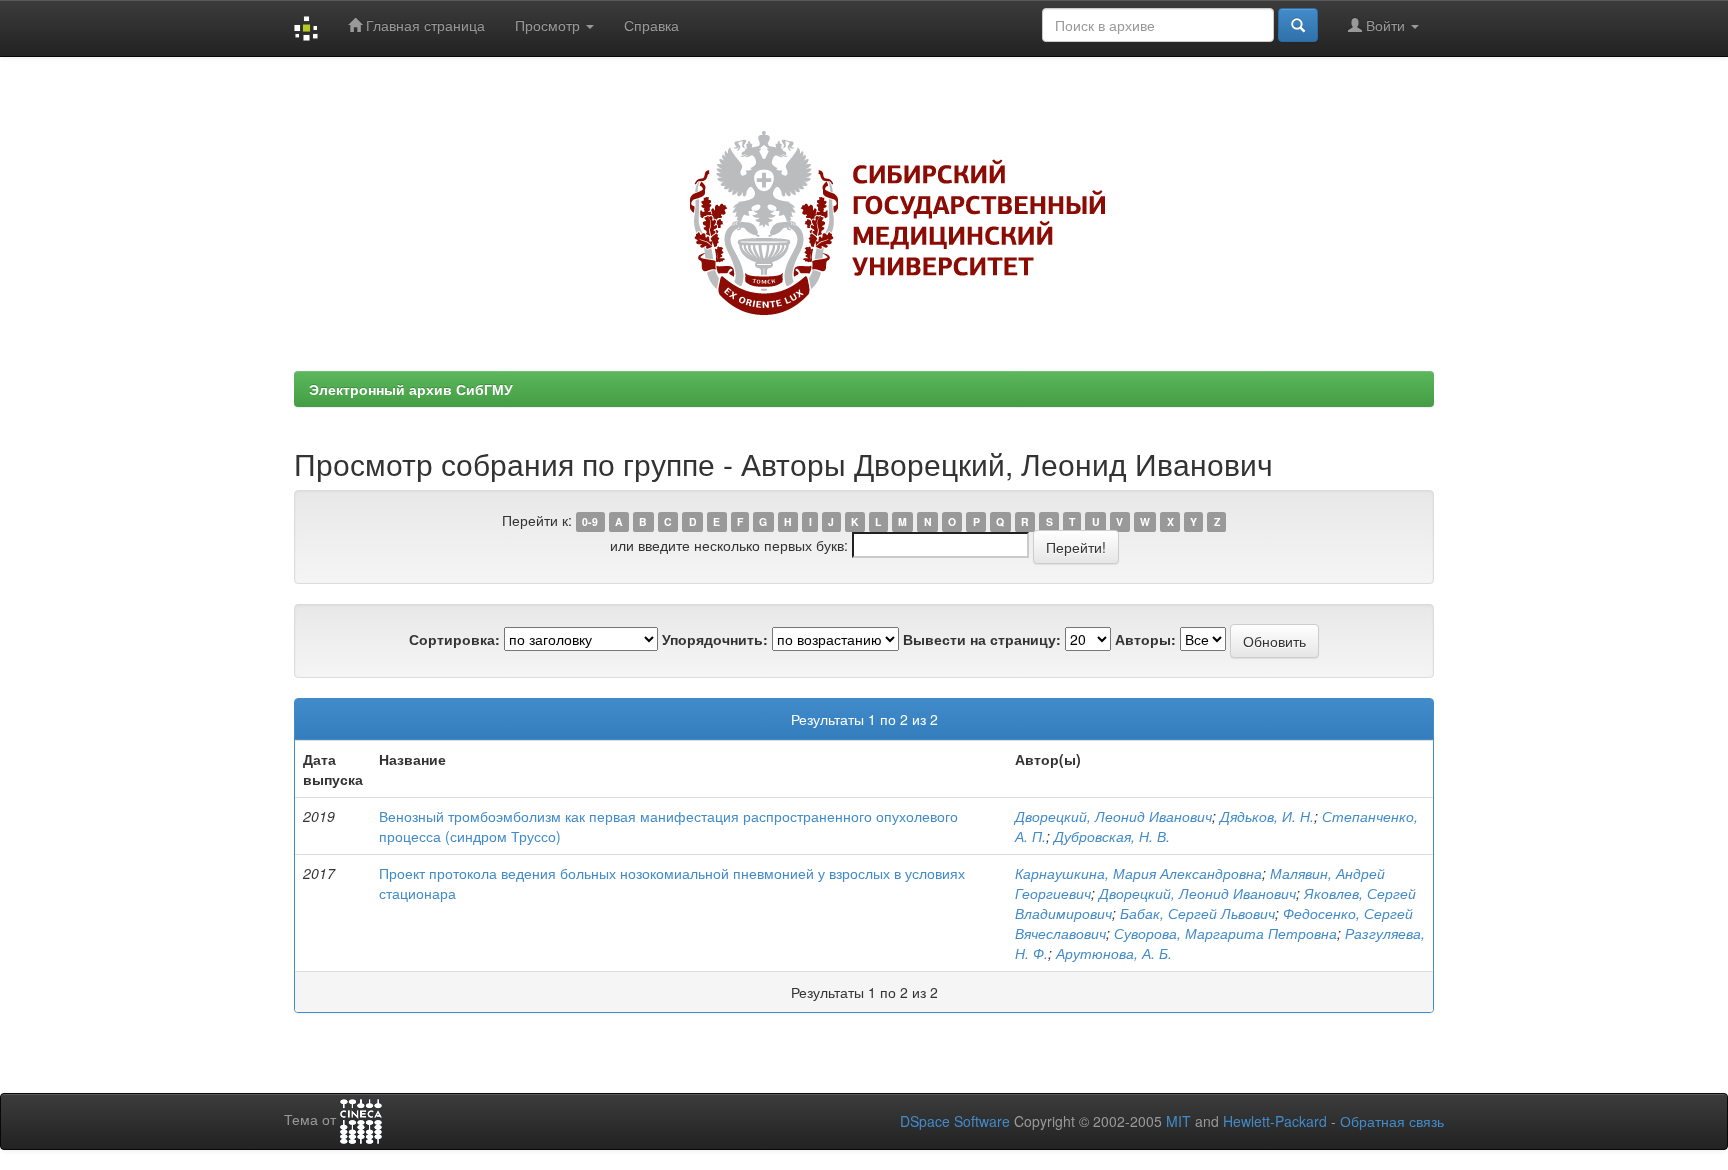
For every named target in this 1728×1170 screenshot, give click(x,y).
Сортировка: (454, 639)
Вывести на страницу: (982, 639)
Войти (1385, 25)
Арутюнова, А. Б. (1114, 953)
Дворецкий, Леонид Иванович (1113, 816)
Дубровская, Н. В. (1112, 836)
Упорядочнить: (715, 639)
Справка (651, 25)
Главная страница (423, 25)
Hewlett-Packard (1275, 1121)
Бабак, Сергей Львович (1197, 913)
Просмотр (549, 25)
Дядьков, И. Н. (1267, 816)
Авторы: (1145, 639)
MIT (1178, 1121)
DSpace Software (955, 1121)
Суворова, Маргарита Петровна (1225, 933)
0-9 (590, 521)
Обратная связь (1392, 1121)
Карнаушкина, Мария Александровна (1138, 873)
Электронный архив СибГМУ (411, 389)
